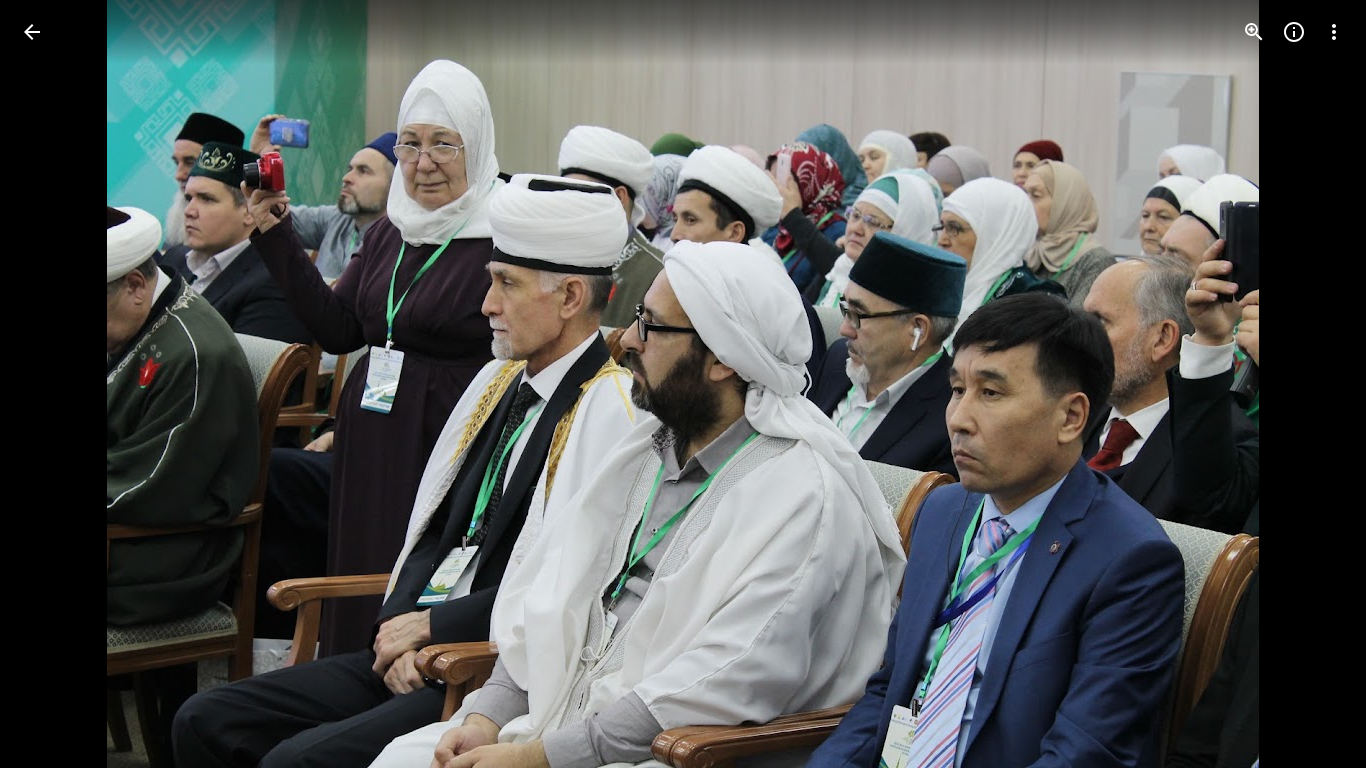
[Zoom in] (1254, 32)
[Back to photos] (32, 32)
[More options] (1334, 32)
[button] (56, 384)
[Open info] (1294, 32)
